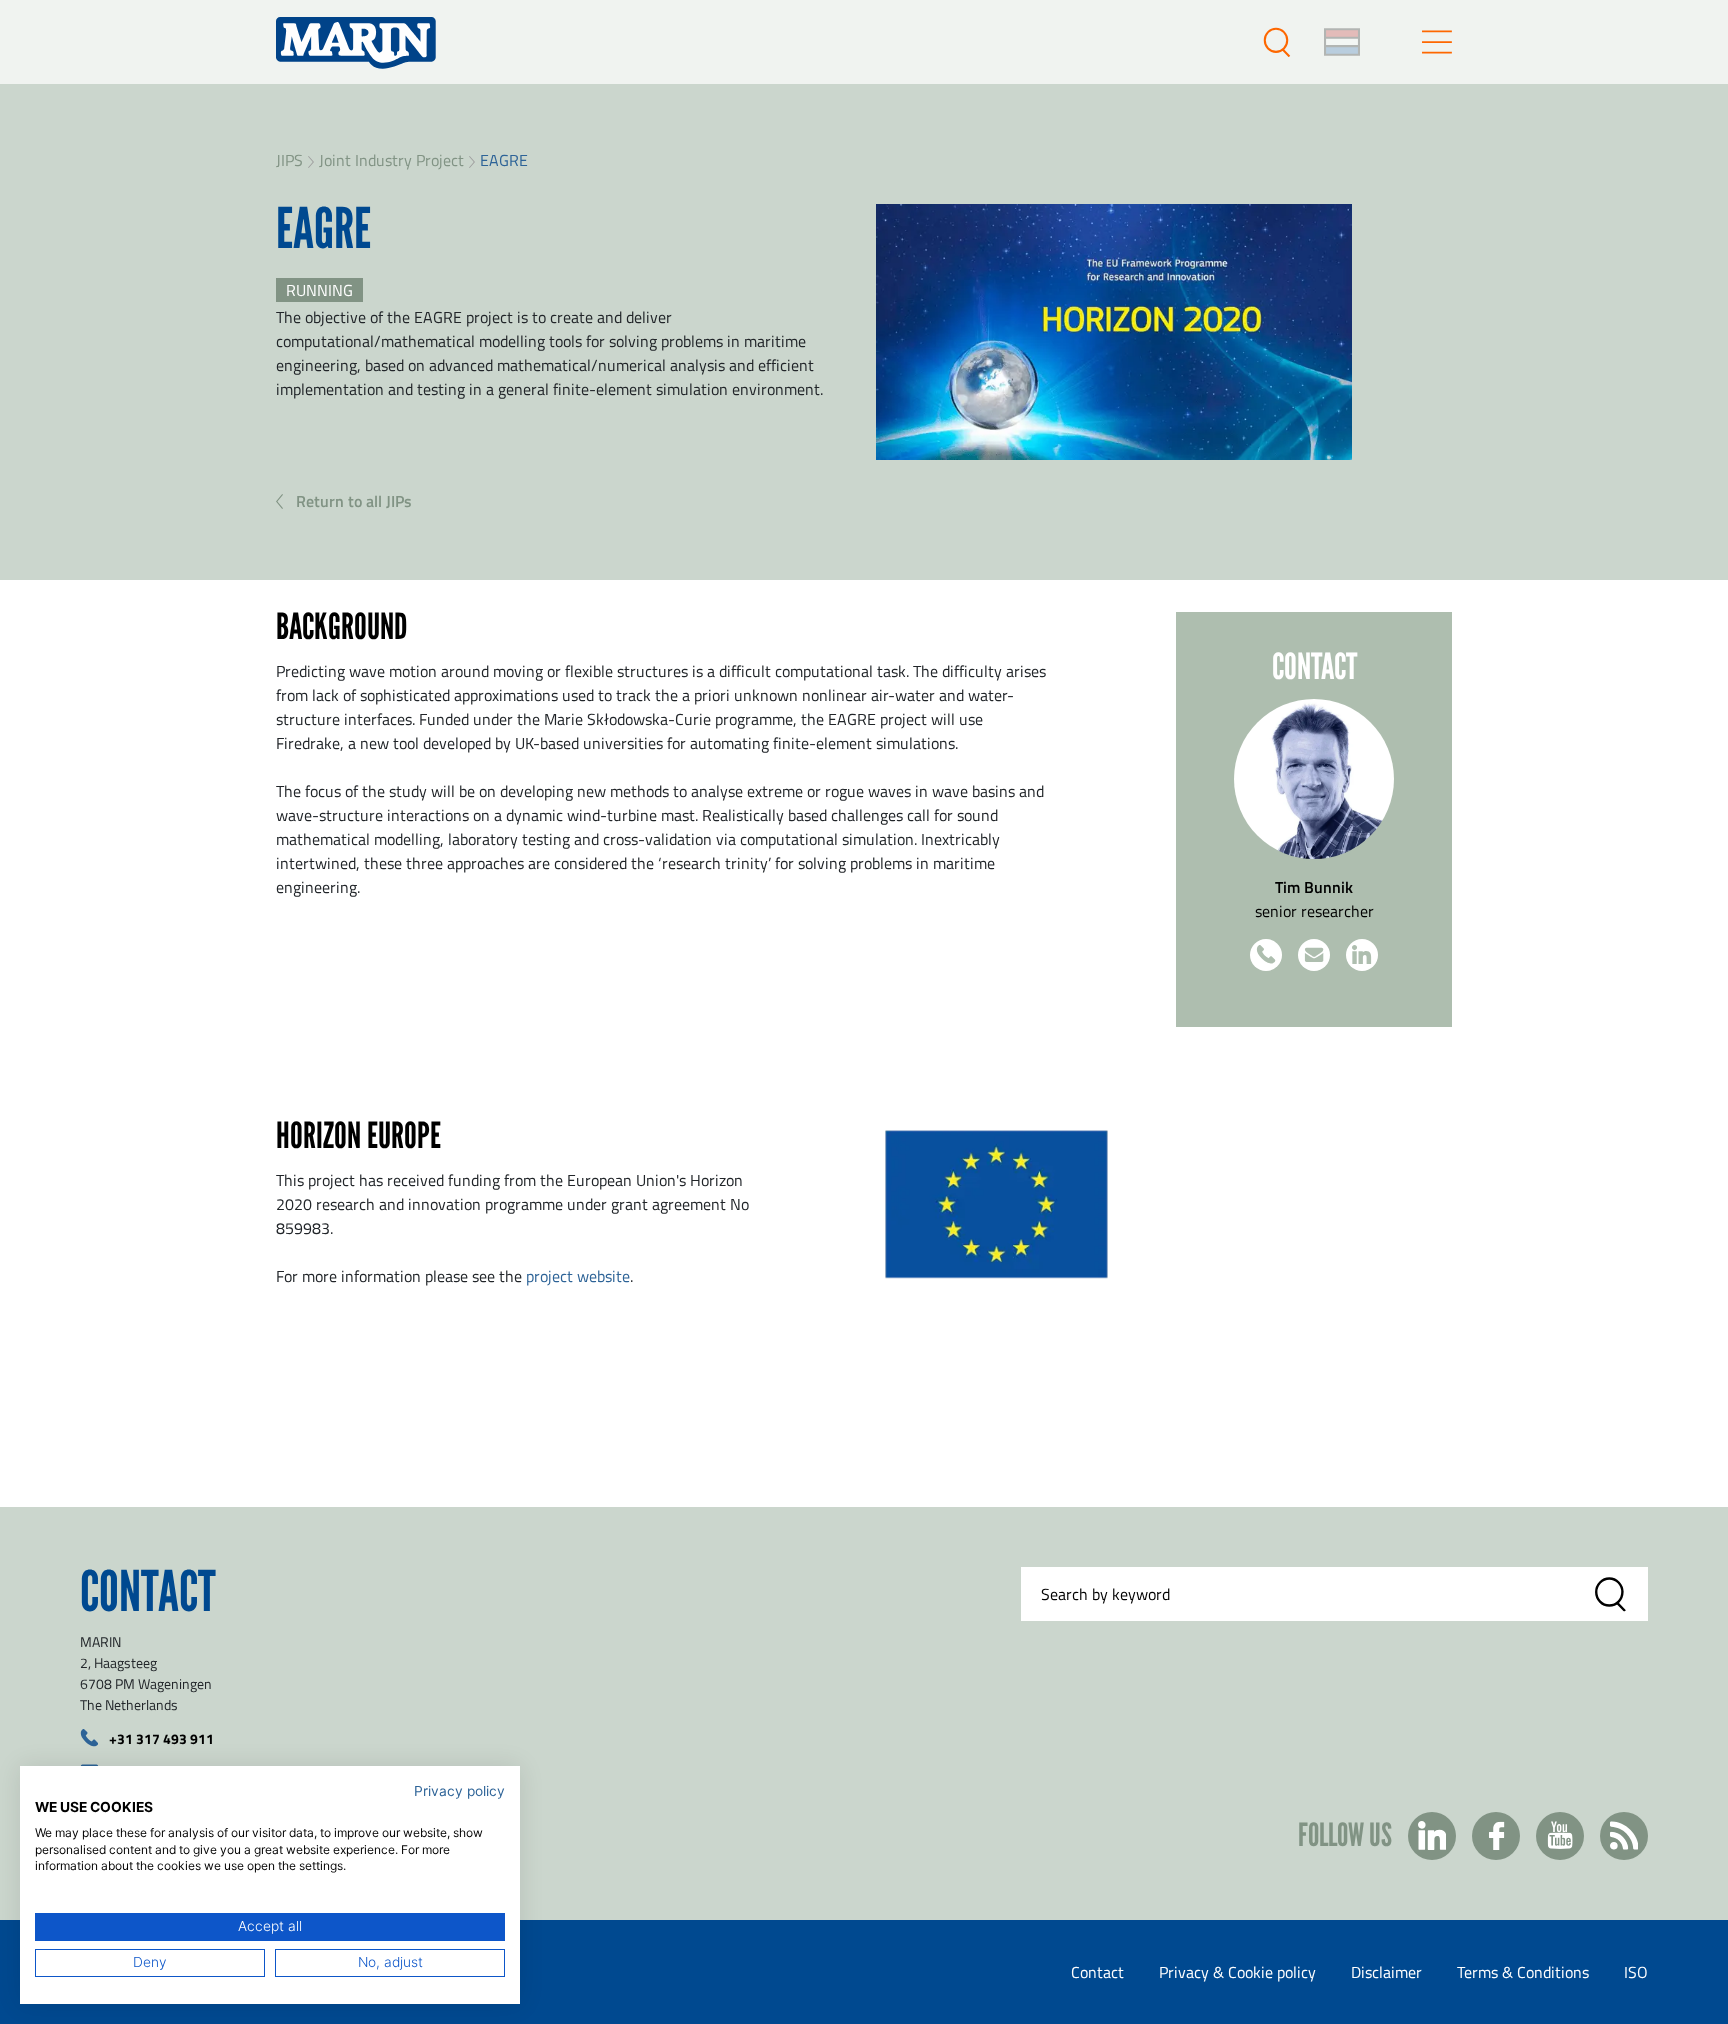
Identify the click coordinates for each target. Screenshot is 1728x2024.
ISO (1636, 1972)
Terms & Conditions (1523, 1972)
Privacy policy (459, 1791)
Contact (1097, 1972)
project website (578, 1276)
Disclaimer (1386, 1972)
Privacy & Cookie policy (1237, 1972)
